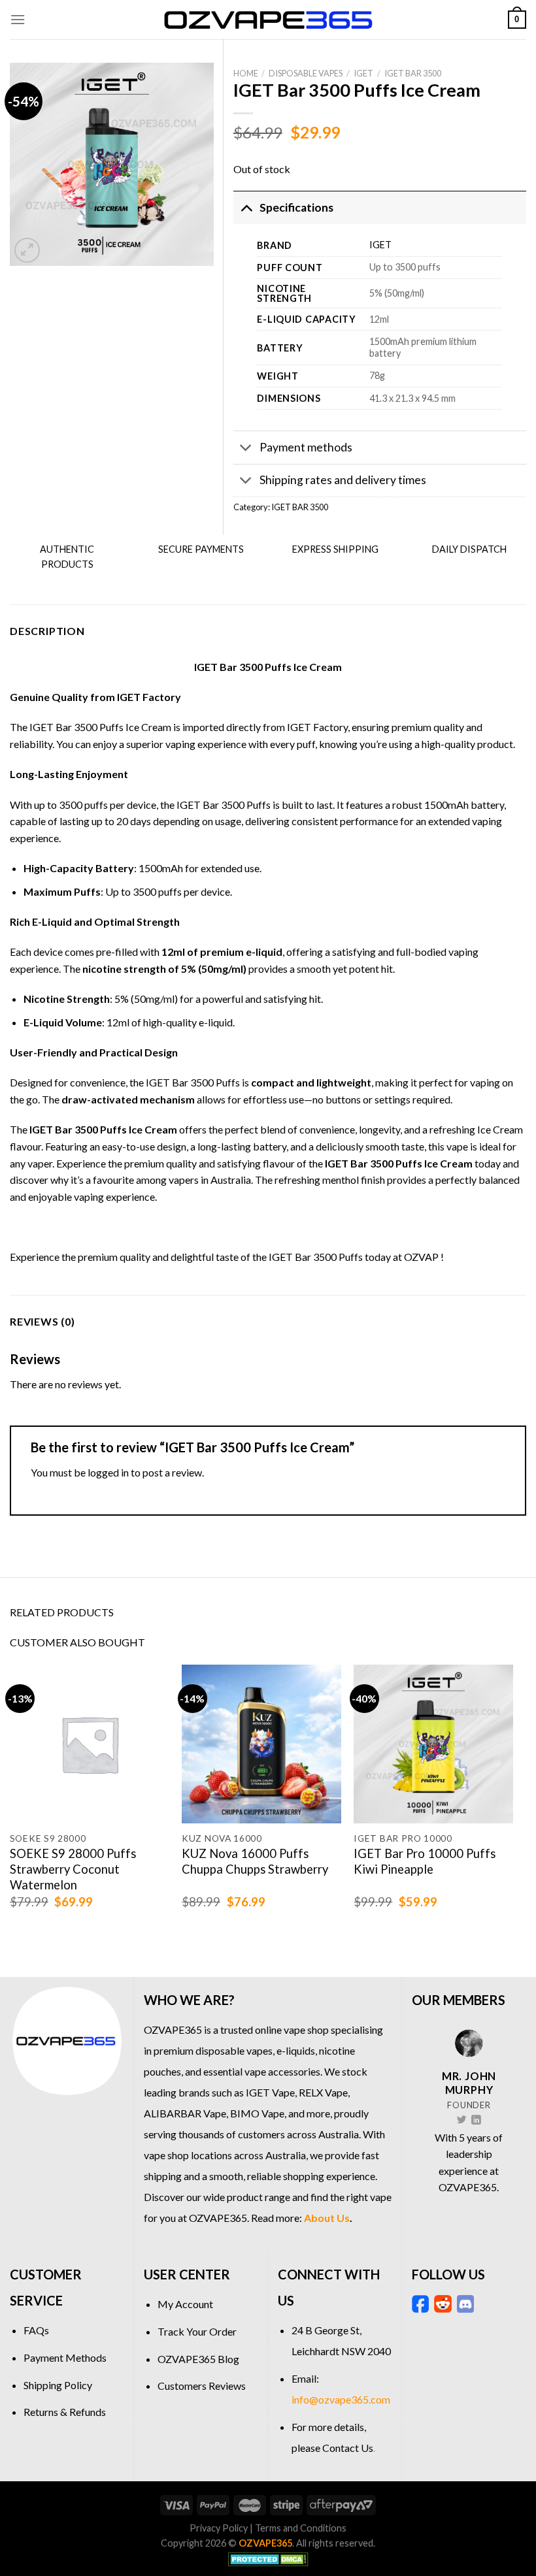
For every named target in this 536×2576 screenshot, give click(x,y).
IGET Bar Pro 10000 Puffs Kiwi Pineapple (425, 1861)
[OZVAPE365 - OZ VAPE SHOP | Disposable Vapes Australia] (268, 20)
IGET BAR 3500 (413, 73)
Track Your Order (197, 2331)
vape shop (306, 2030)
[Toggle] (246, 207)
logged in (108, 1472)
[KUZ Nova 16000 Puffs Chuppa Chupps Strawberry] (261, 1744)
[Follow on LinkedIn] (476, 2121)
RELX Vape (323, 2092)
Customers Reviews (202, 2386)
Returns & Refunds (65, 2412)
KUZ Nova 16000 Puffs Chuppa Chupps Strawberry (255, 1861)
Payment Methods (65, 2357)
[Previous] (10, 1800)
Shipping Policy (58, 2385)
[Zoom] (27, 251)
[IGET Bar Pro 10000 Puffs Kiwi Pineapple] (433, 1744)
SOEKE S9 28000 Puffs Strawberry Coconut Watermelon (73, 1869)
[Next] (512, 1800)
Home (246, 73)
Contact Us (348, 2448)
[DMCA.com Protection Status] (268, 2558)
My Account (185, 2304)
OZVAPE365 (173, 2030)
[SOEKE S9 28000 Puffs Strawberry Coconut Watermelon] (90, 1744)
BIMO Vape (257, 2113)
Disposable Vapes (306, 73)
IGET (363, 73)
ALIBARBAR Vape (185, 2113)
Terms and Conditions (301, 2528)
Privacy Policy (219, 2528)
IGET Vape (270, 2092)
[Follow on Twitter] (462, 2121)
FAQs (36, 2330)
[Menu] (18, 19)
